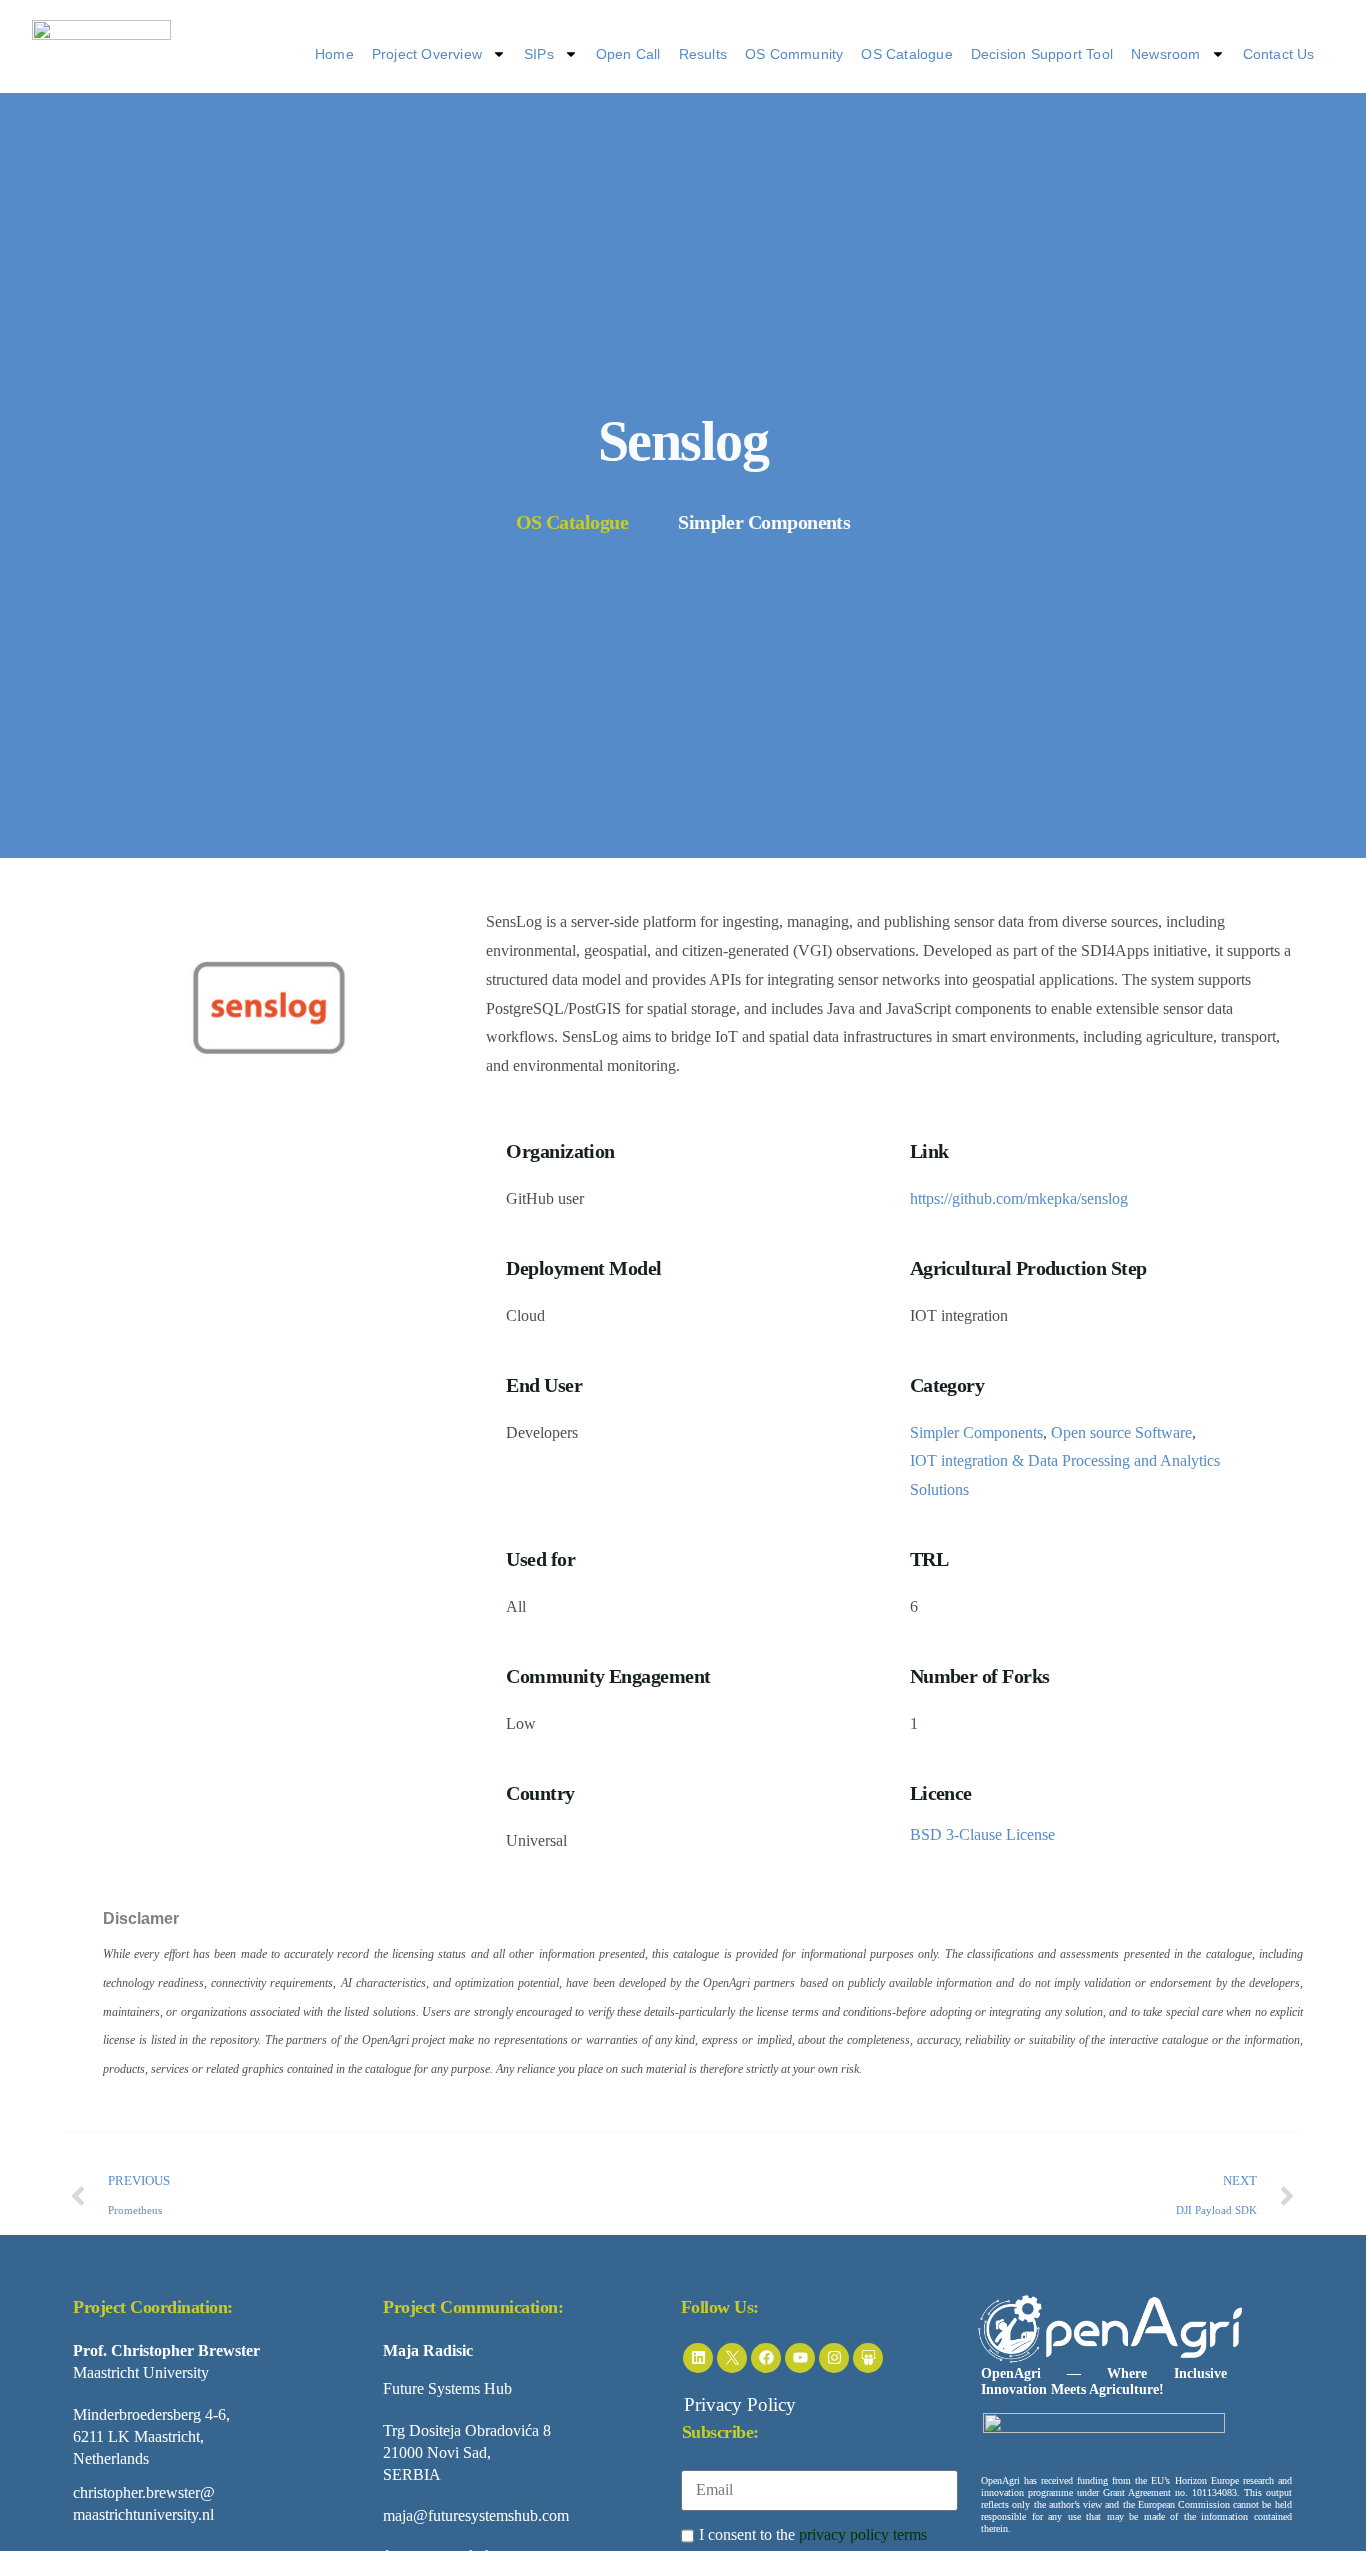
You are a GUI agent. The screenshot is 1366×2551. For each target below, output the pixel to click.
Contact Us (1279, 54)
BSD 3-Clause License (982, 1834)
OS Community (794, 54)
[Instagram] (834, 2358)
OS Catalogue (906, 54)
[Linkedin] (698, 2358)
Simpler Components (976, 1432)
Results (703, 54)
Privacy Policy (740, 2404)
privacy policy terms (863, 2534)
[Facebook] (766, 2358)
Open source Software (1121, 1432)
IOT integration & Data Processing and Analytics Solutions (1065, 1475)
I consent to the (813, 2534)
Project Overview (427, 54)
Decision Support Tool (1042, 54)
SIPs (539, 54)
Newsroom (1166, 54)
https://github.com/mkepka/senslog (1019, 1198)
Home (334, 54)
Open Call (628, 54)
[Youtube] (800, 2358)
